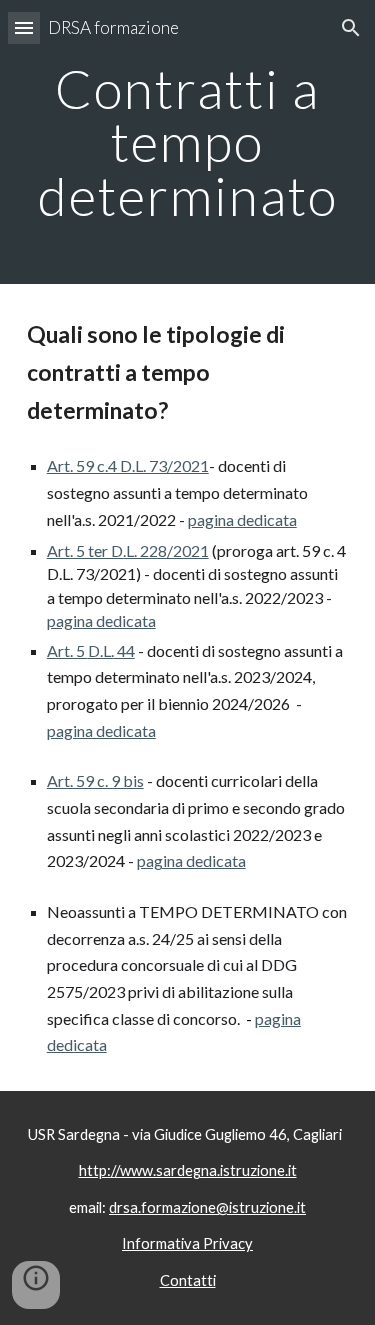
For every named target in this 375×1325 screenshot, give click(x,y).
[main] (188, 142)
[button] (24, 27)
